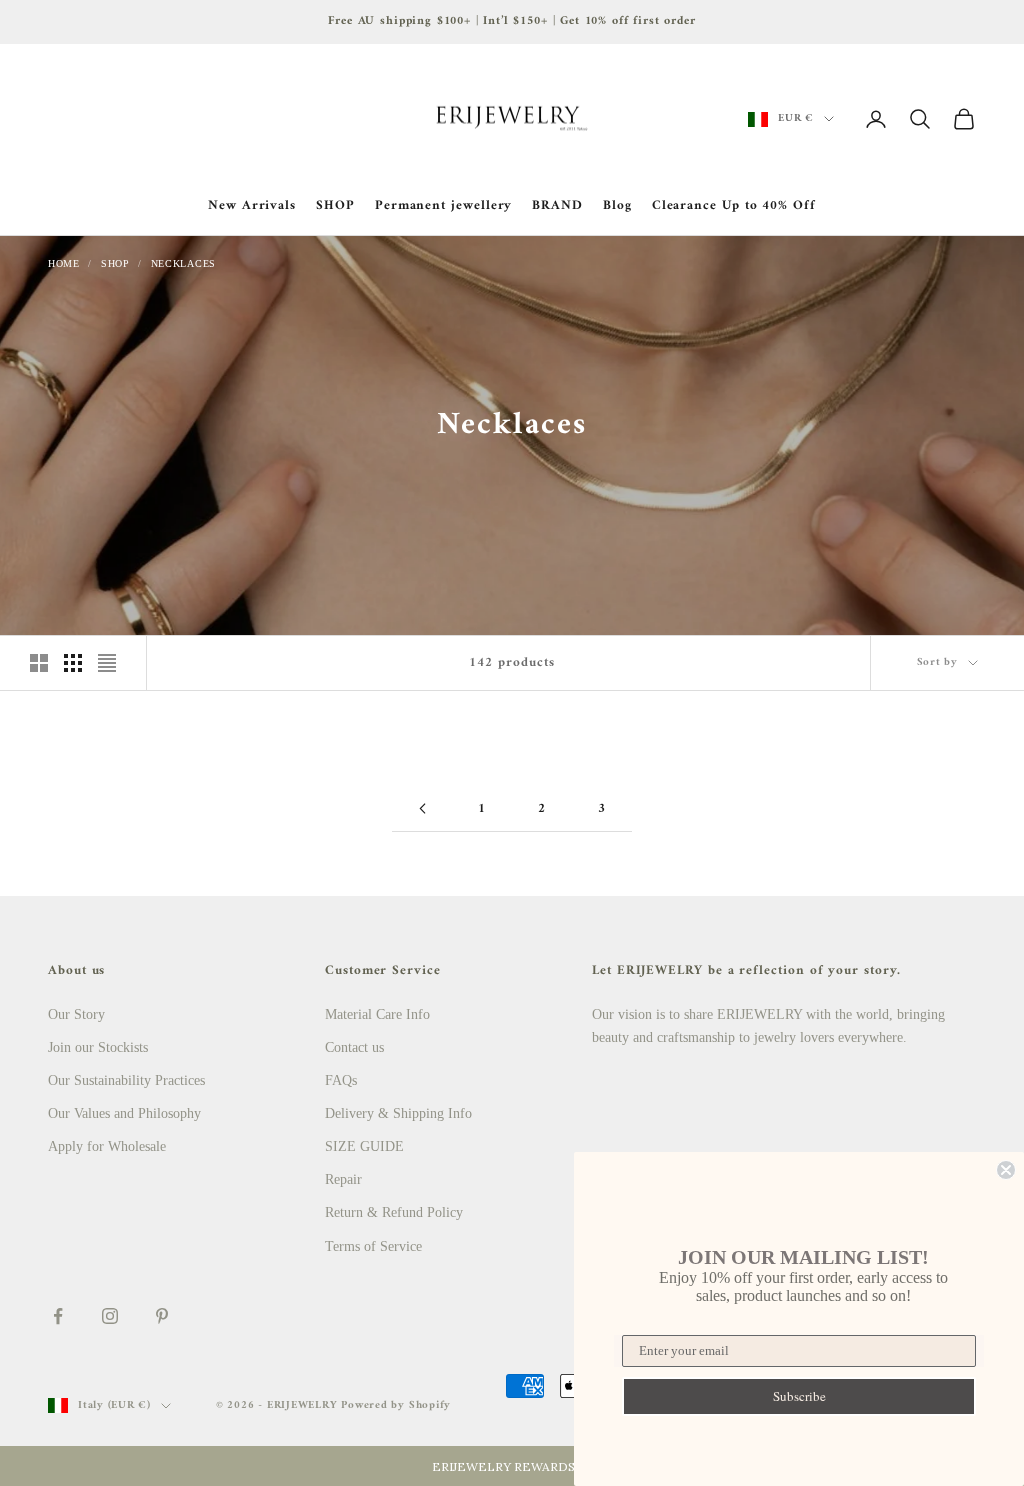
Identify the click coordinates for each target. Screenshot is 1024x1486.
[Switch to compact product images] (107, 663)
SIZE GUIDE (364, 1146)
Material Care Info (377, 1014)
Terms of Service (373, 1246)
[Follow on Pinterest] (162, 1316)
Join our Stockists (98, 1047)
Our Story (76, 1014)
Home (64, 263)
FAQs (341, 1080)
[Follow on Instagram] (110, 1316)
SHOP (335, 206)
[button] (512, 1466)
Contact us (354, 1047)
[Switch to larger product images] (39, 663)
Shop (115, 263)
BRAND (557, 206)
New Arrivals (252, 206)
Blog (617, 206)
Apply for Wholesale (107, 1146)
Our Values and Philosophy (124, 1113)
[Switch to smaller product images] (73, 663)
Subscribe (799, 1396)
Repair (343, 1179)
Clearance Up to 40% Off (734, 206)
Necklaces (183, 263)
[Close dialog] (1006, 1170)
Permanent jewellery (444, 206)
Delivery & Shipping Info (398, 1113)
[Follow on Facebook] (58, 1316)
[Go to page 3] (422, 808)
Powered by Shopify (396, 1405)
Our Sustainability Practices (126, 1080)
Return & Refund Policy (394, 1212)
